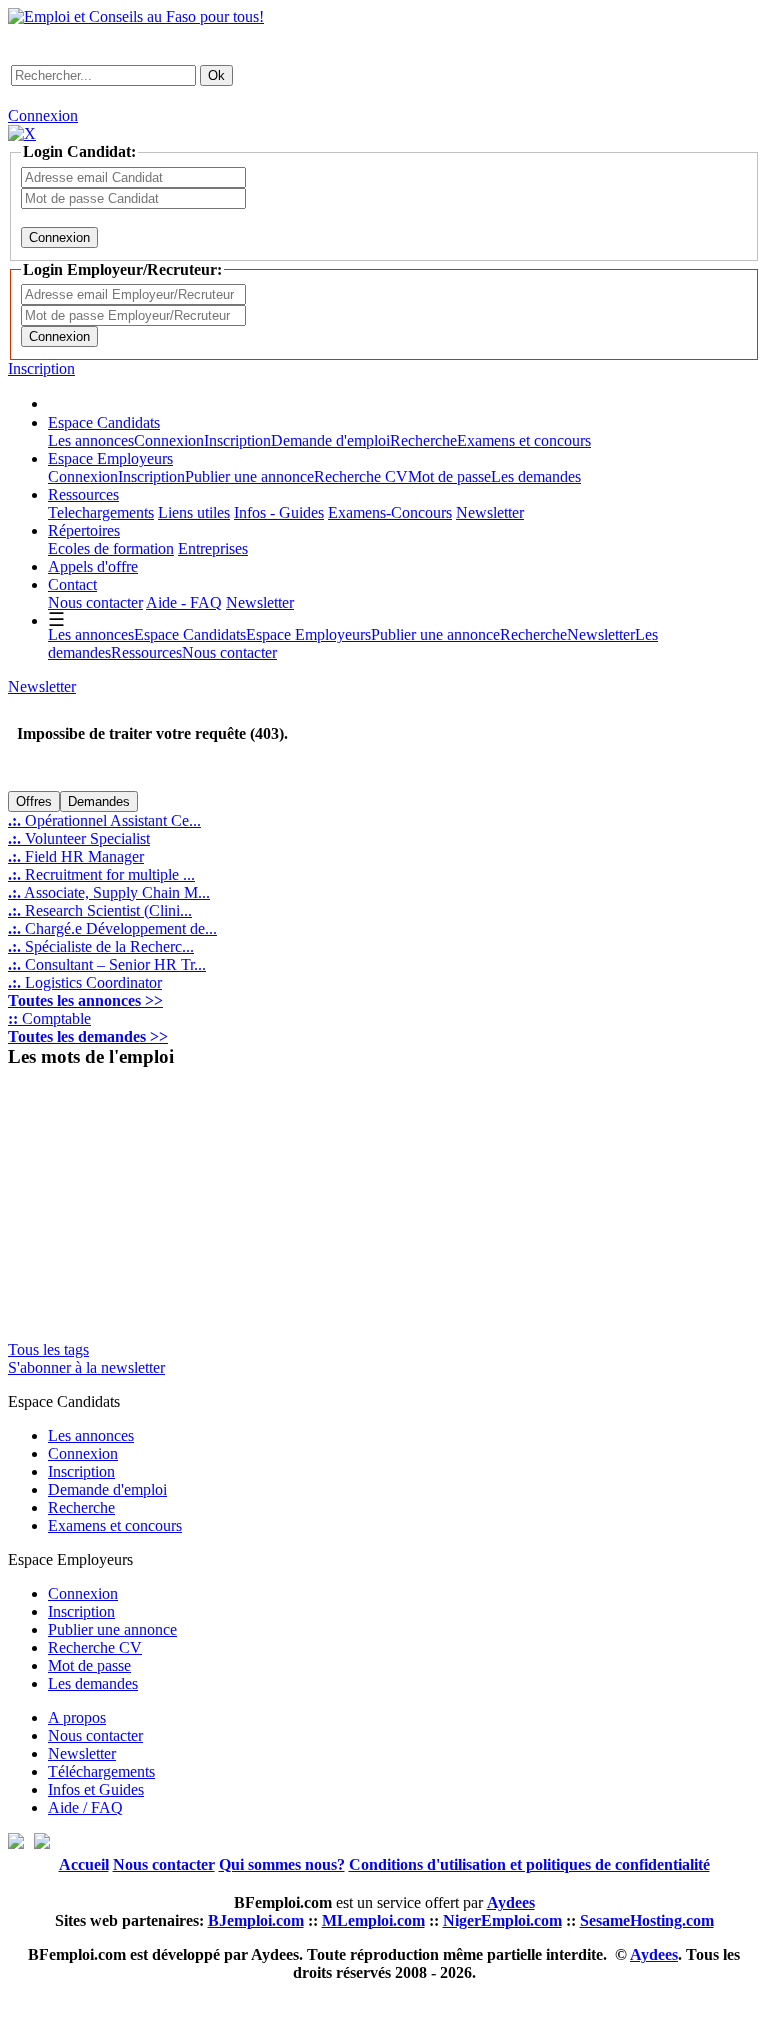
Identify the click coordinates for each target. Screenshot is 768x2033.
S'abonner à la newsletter (86, 1367)
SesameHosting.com (647, 1920)
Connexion (43, 115)
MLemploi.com (373, 1920)
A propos (77, 1717)
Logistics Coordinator (85, 982)
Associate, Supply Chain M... (109, 892)
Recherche (423, 440)
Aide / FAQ (85, 1807)
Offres (34, 801)
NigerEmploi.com (502, 1920)
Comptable (49, 1018)
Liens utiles (194, 512)
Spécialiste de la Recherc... (101, 946)
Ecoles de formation (111, 548)
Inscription (41, 368)
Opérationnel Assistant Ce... (104, 820)
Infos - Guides (279, 512)
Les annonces (91, 440)
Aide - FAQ (184, 602)
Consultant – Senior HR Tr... (107, 964)
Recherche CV (361, 476)
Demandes (99, 801)
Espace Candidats (104, 422)
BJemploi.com (256, 1920)
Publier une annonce (249, 476)
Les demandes (536, 476)
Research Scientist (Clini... (100, 910)
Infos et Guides (96, 1789)
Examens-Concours (390, 512)
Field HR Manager (76, 856)
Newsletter (490, 512)
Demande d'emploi (330, 440)
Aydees (654, 1954)
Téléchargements (101, 1771)
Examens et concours (524, 440)
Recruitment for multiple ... (101, 874)
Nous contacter (95, 602)
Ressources (83, 494)
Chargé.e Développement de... (112, 928)
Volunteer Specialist (79, 838)
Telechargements (101, 512)
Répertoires (84, 530)
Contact (72, 584)
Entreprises (213, 548)
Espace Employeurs (110, 458)
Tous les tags (48, 1349)
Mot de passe (449, 476)
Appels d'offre (93, 566)
